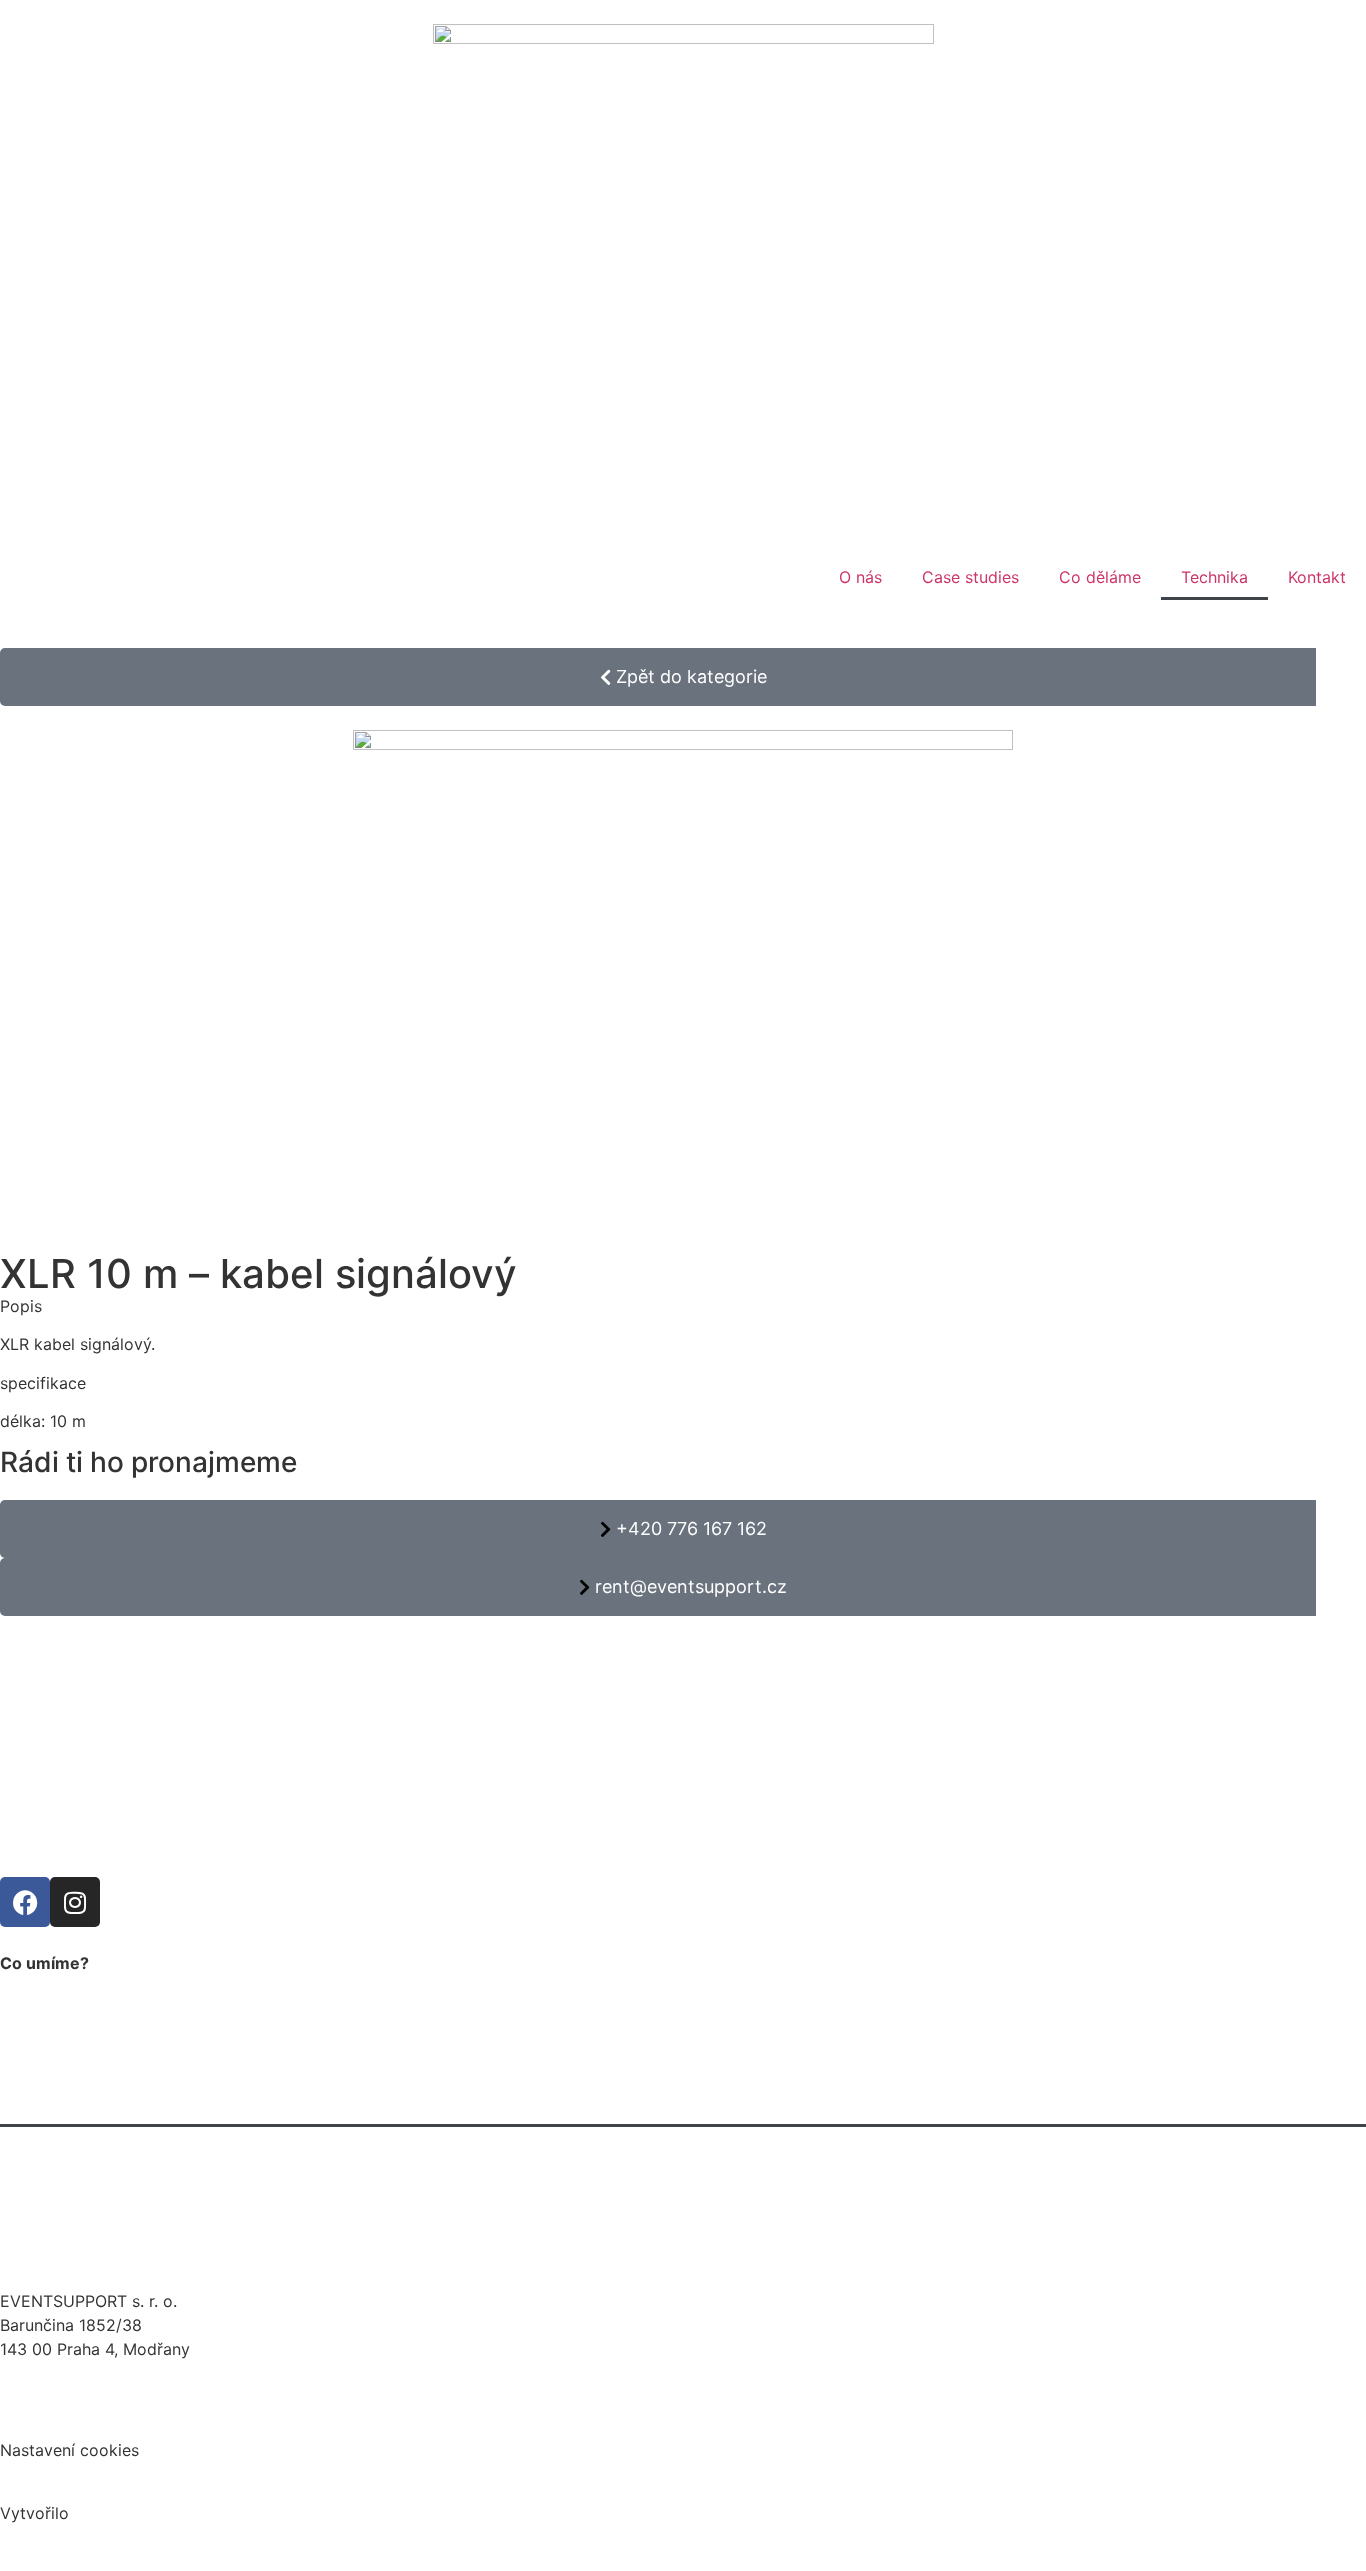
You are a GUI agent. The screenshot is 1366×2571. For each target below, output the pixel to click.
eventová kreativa (88, 2150)
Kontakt (1317, 577)
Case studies (970, 577)
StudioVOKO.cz (130, 2513)
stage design (68, 2196)
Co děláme (1100, 577)
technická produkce (95, 2058)
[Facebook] (25, 1902)
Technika (1214, 577)
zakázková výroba (90, 2242)
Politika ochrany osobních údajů (121, 2412)
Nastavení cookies (69, 2450)
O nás (860, 577)
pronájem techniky (90, 2104)
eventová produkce (93, 2012)
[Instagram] (75, 1902)
